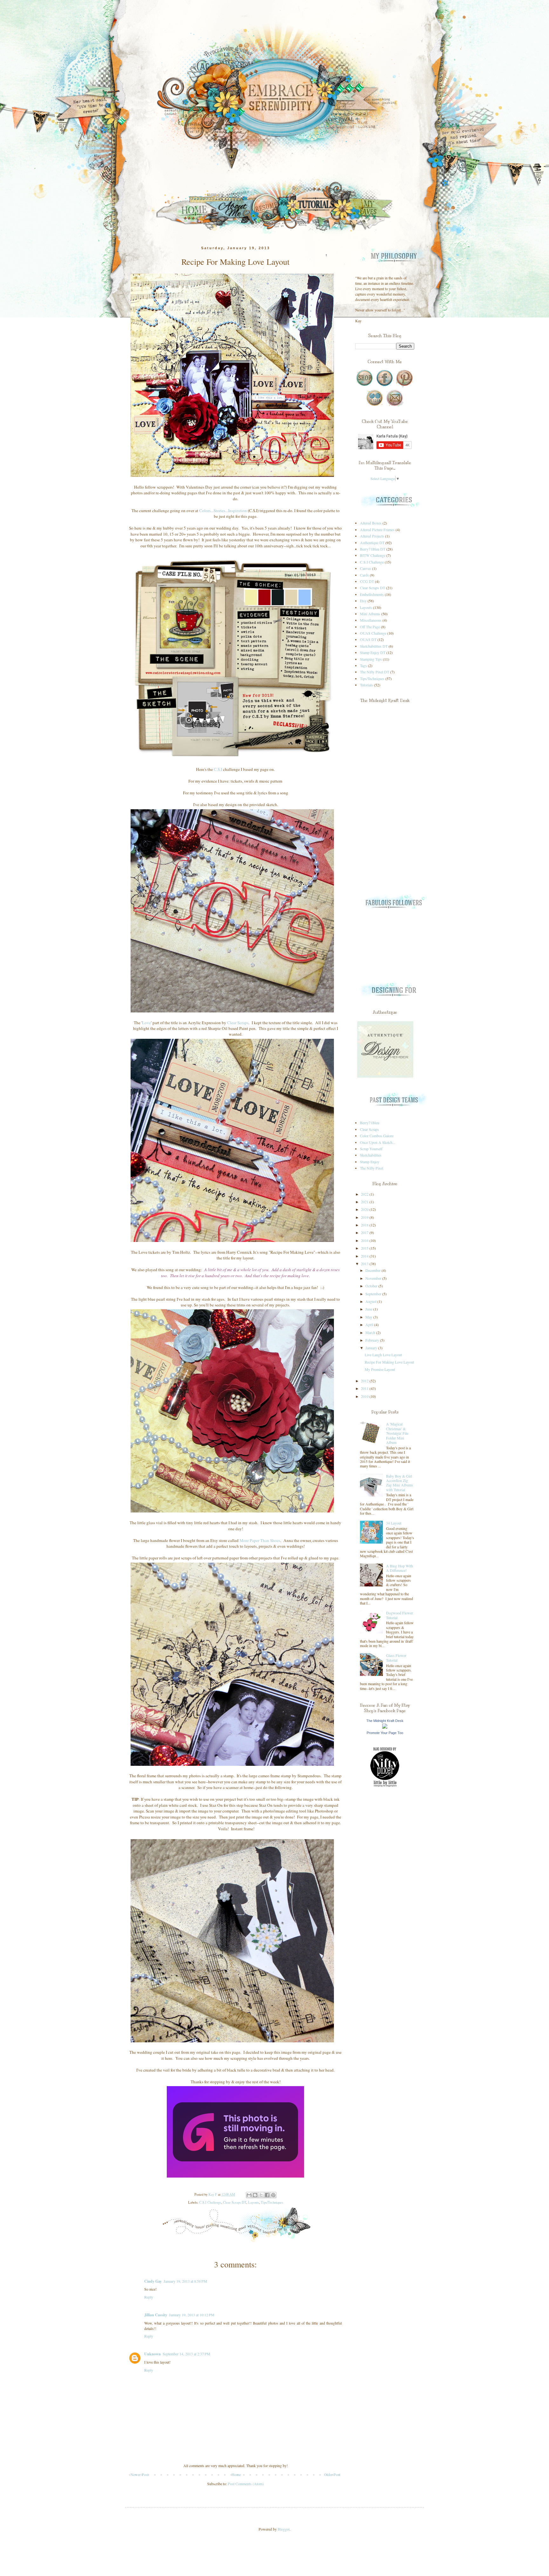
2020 (365, 1209)
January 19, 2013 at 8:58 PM (185, 2281)
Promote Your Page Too (385, 1733)
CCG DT (367, 581)
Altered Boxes (371, 523)
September (374, 1294)
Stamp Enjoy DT (373, 652)
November (374, 1278)
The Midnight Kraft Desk (385, 1721)
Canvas (366, 568)
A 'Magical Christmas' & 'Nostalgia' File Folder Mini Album (397, 1433)
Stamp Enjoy (370, 1162)
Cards (364, 575)
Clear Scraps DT (235, 2202)
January (372, 1348)
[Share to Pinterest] (273, 2195)
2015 (365, 1248)
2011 (365, 1388)
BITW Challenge (373, 555)
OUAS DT (368, 639)
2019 (365, 1217)
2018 (365, 1225)
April (370, 1325)
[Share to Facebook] (267, 2195)
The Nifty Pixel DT (375, 672)
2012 (365, 1381)
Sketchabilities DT (374, 646)
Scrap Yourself (371, 1149)
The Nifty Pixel (372, 1168)
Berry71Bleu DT (373, 549)
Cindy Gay (153, 2281)
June (369, 1309)
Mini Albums (370, 614)
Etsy (363, 601)
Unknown (152, 2354)
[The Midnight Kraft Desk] (385, 1727)
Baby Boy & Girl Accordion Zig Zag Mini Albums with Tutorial (400, 1483)
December (373, 1270)
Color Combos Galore (377, 1136)
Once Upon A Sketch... (378, 1142)
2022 (365, 1194)
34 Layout (394, 1523)
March (371, 1332)
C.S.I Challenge (210, 2202)
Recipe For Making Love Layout (389, 1362)
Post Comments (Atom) (246, 2484)
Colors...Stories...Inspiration (223, 511)
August (371, 1301)
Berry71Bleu (370, 1123)
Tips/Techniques (272, 2202)
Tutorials (366, 685)
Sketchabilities (371, 1155)
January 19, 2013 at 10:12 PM (192, 2315)
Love (146, 1023)
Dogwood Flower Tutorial (400, 1615)
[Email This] (249, 2195)
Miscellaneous (371, 620)
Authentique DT (372, 543)
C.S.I (218, 769)
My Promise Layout (380, 1369)
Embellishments (372, 594)
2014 (365, 1256)
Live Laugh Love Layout (383, 1355)
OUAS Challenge (373, 633)
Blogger (284, 2529)
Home (236, 2474)
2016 (365, 1240)
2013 (365, 1264)
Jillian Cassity (156, 2315)
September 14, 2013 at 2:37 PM (186, 2354)
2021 (365, 1202)
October (372, 1286)
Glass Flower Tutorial (396, 1658)
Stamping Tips (371, 659)
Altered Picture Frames (377, 530)
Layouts (254, 2202)
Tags (363, 665)
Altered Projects (372, 536)
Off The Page (370, 627)
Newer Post (139, 2474)
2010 (365, 1396)
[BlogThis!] (255, 2195)
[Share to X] (261, 2195)
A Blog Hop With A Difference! (400, 1568)
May (369, 1317)
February (373, 1340)
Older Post (332, 2474)
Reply (149, 2297)
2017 (365, 1232)
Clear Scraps (238, 1023)
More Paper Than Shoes (260, 1540)
